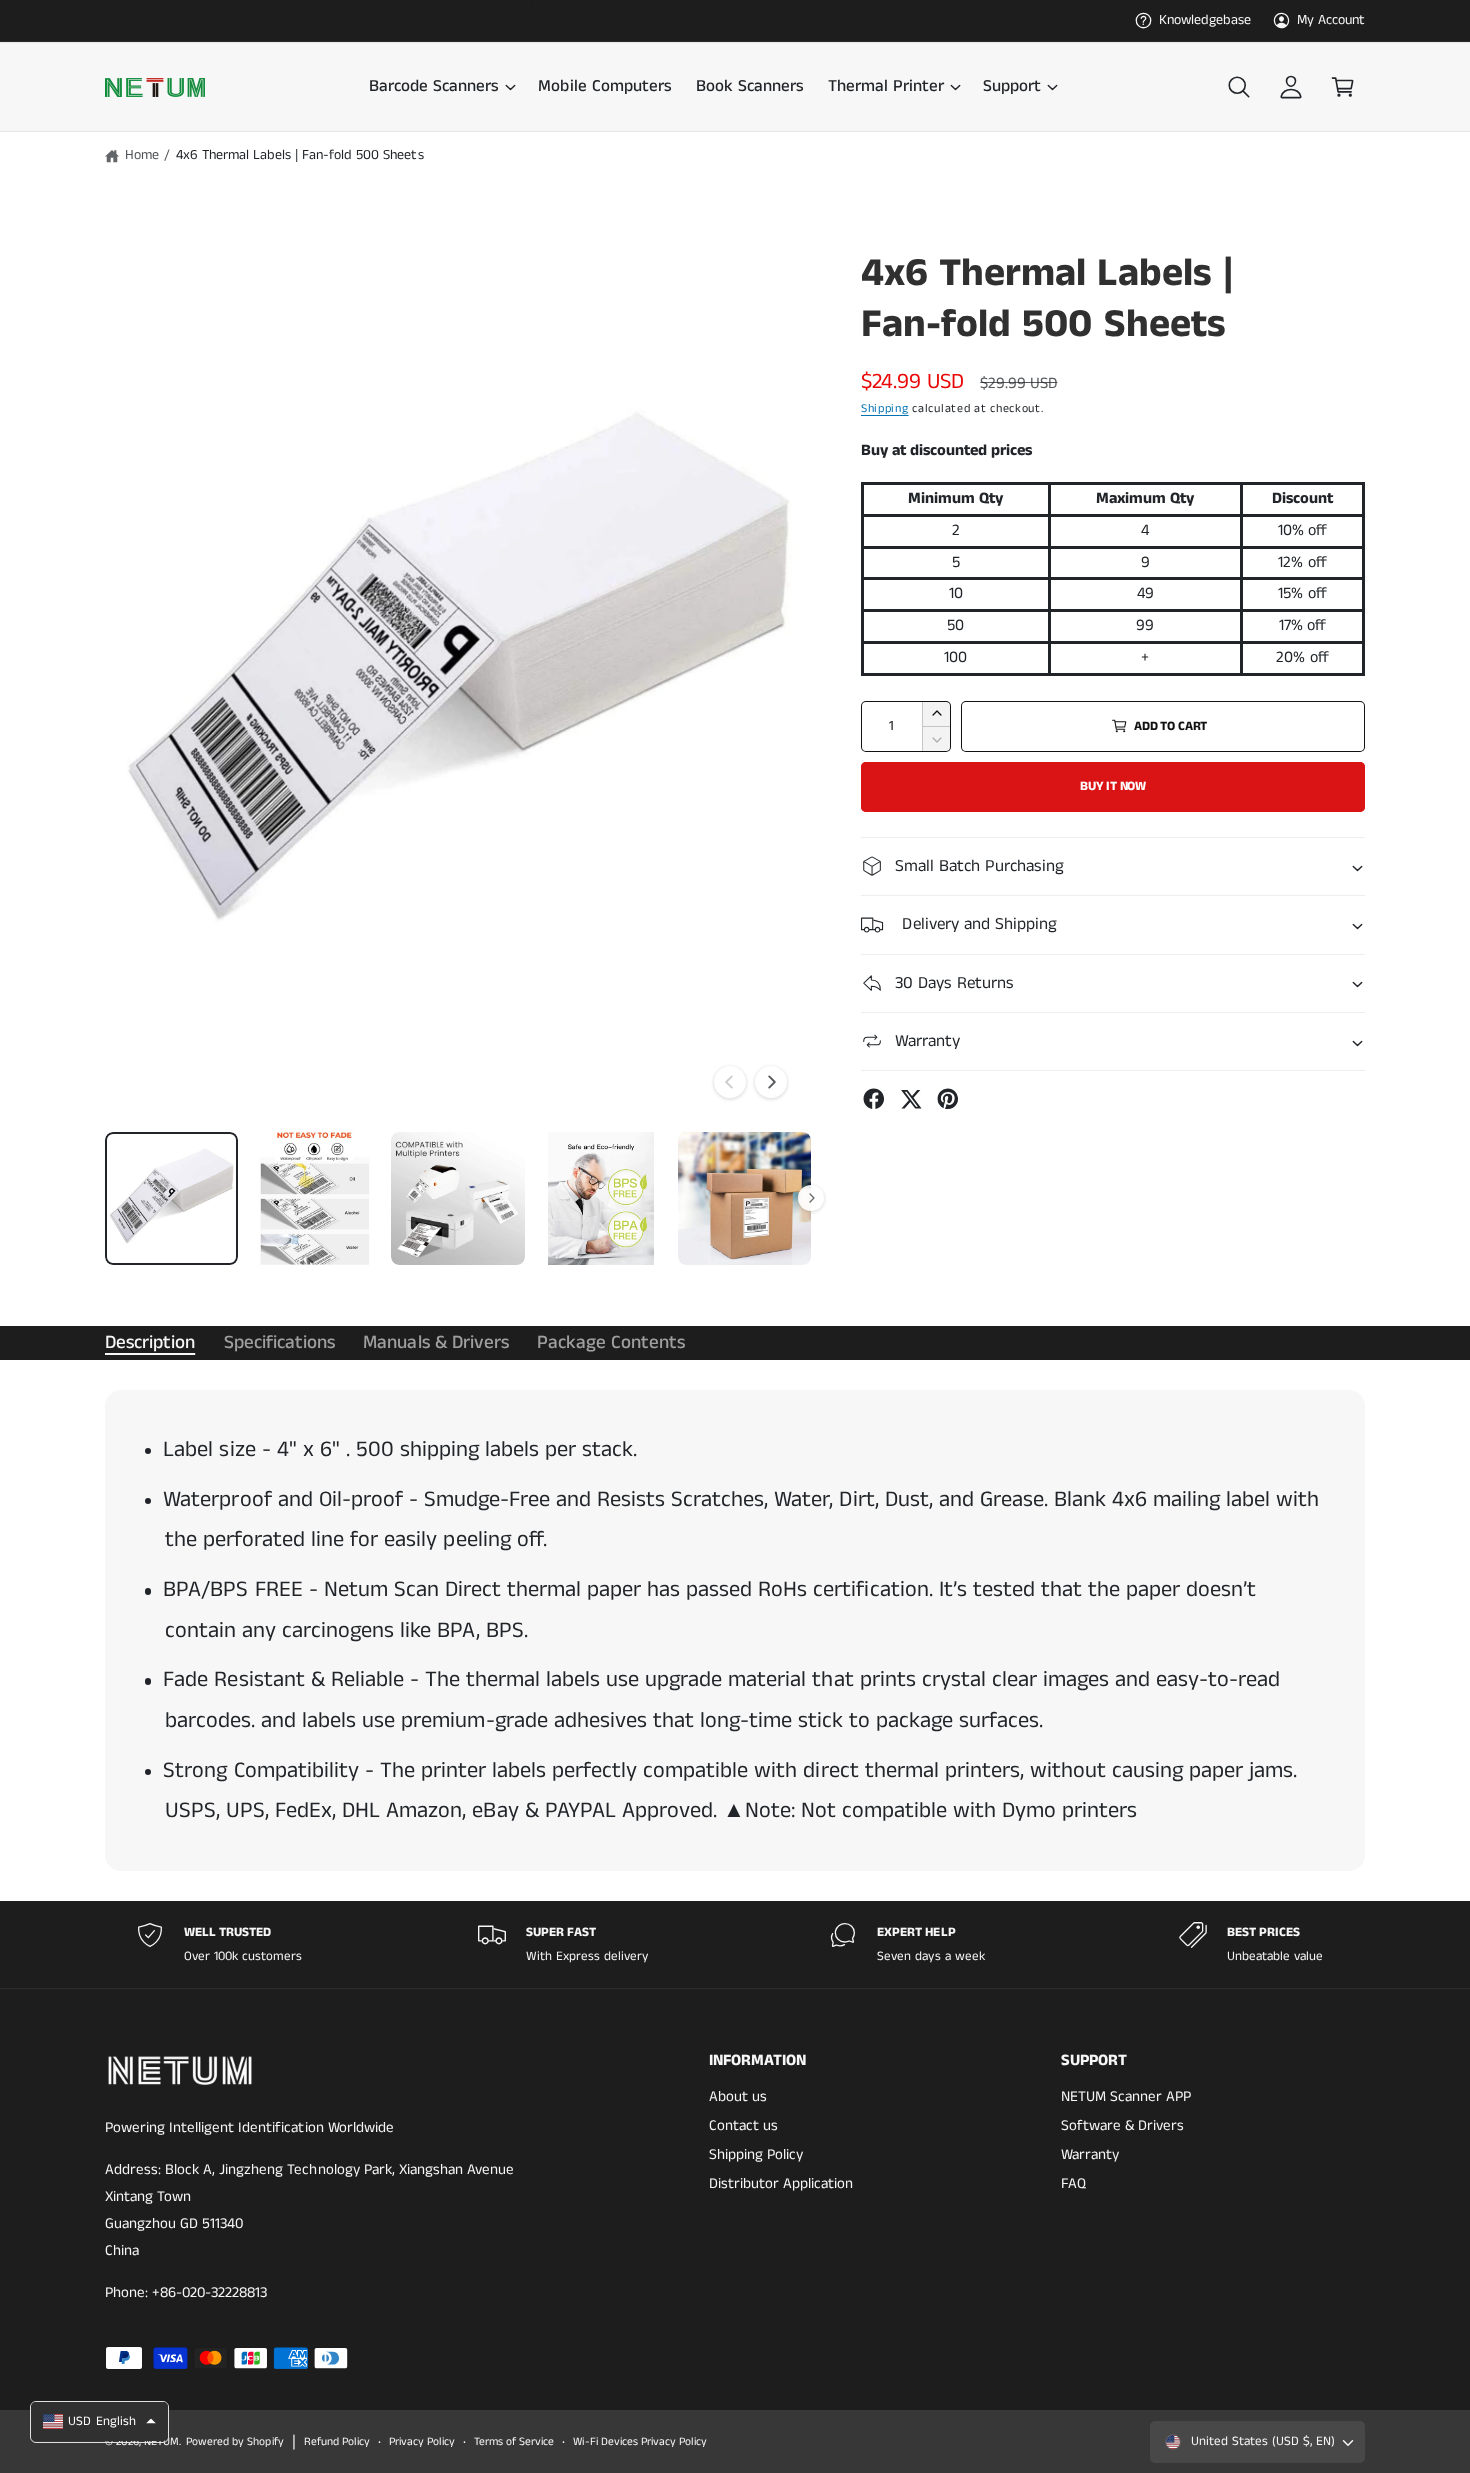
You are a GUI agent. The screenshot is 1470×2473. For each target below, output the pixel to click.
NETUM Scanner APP (1126, 2096)
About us (738, 2096)
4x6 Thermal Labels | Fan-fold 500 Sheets (300, 155)
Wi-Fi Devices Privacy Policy (639, 2442)
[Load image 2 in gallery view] (314, 1198)
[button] (441, 87)
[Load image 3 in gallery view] (457, 1198)
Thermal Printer (886, 87)
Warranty (1090, 2154)
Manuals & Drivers (435, 1342)
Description (150, 1342)
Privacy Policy (422, 2442)
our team (438, 20)
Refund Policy (337, 2442)
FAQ (1073, 2183)
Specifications (279, 1342)
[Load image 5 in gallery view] (744, 1198)
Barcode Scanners (434, 87)
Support (1012, 87)
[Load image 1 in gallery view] (171, 1198)
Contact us (743, 2125)
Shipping (885, 408)
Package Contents (611, 1342)
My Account (1331, 20)
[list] (735, 1944)
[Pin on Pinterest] (948, 1099)
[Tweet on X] (911, 1099)
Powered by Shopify (234, 2442)
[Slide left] (730, 1082)
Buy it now (1113, 786)
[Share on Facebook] (874, 1099)
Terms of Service (514, 2442)
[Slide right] (771, 1082)
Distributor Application (781, 2183)
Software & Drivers (1122, 2125)
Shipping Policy (756, 2154)
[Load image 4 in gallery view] (601, 1198)
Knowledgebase (1205, 20)
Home (142, 155)
